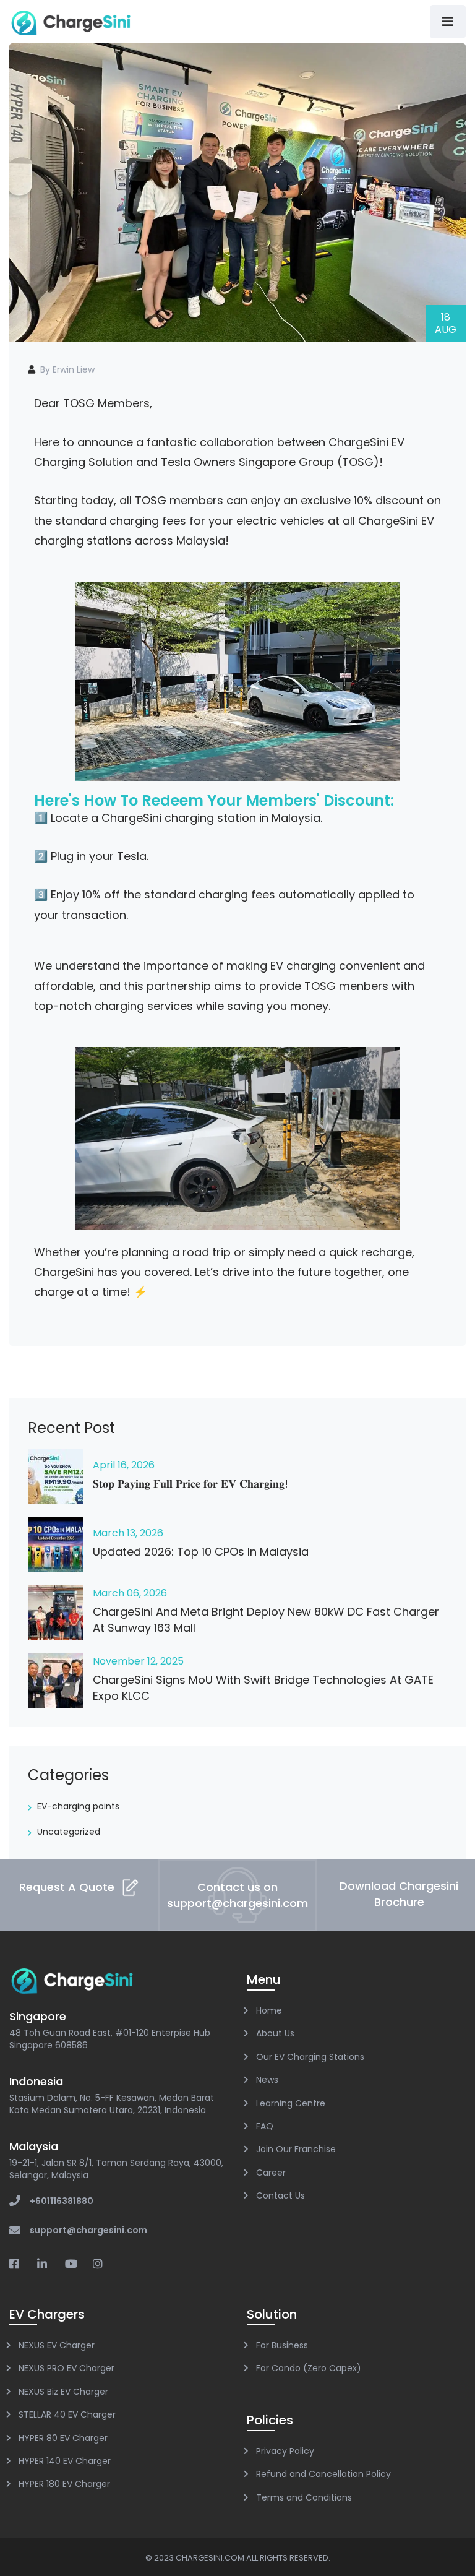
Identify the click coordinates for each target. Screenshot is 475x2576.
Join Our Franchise (296, 2149)
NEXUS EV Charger (57, 2345)
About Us (275, 2033)
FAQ (265, 2126)
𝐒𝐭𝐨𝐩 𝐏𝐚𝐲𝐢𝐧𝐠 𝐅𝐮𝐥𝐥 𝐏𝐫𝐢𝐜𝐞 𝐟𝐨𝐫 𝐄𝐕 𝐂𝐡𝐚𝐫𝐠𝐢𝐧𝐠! (190, 1484)
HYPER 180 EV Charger (64, 2484)
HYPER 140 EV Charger (65, 2461)
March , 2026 (128, 1533)
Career (271, 2173)
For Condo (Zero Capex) (309, 2368)
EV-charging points (78, 1806)
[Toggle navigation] (448, 22)
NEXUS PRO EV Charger (66, 2368)
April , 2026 (124, 1465)
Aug (446, 323)
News (267, 2080)
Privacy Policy (285, 2451)
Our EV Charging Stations (310, 2057)
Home (269, 2010)
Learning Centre (291, 2103)
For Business (282, 2345)
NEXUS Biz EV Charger (63, 2392)
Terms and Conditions (304, 2497)
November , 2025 (138, 1661)
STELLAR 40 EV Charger (67, 2414)
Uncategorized (69, 1832)
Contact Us (280, 2195)
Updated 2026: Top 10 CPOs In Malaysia (201, 1552)
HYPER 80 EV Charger (63, 2438)
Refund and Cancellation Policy (323, 2474)
